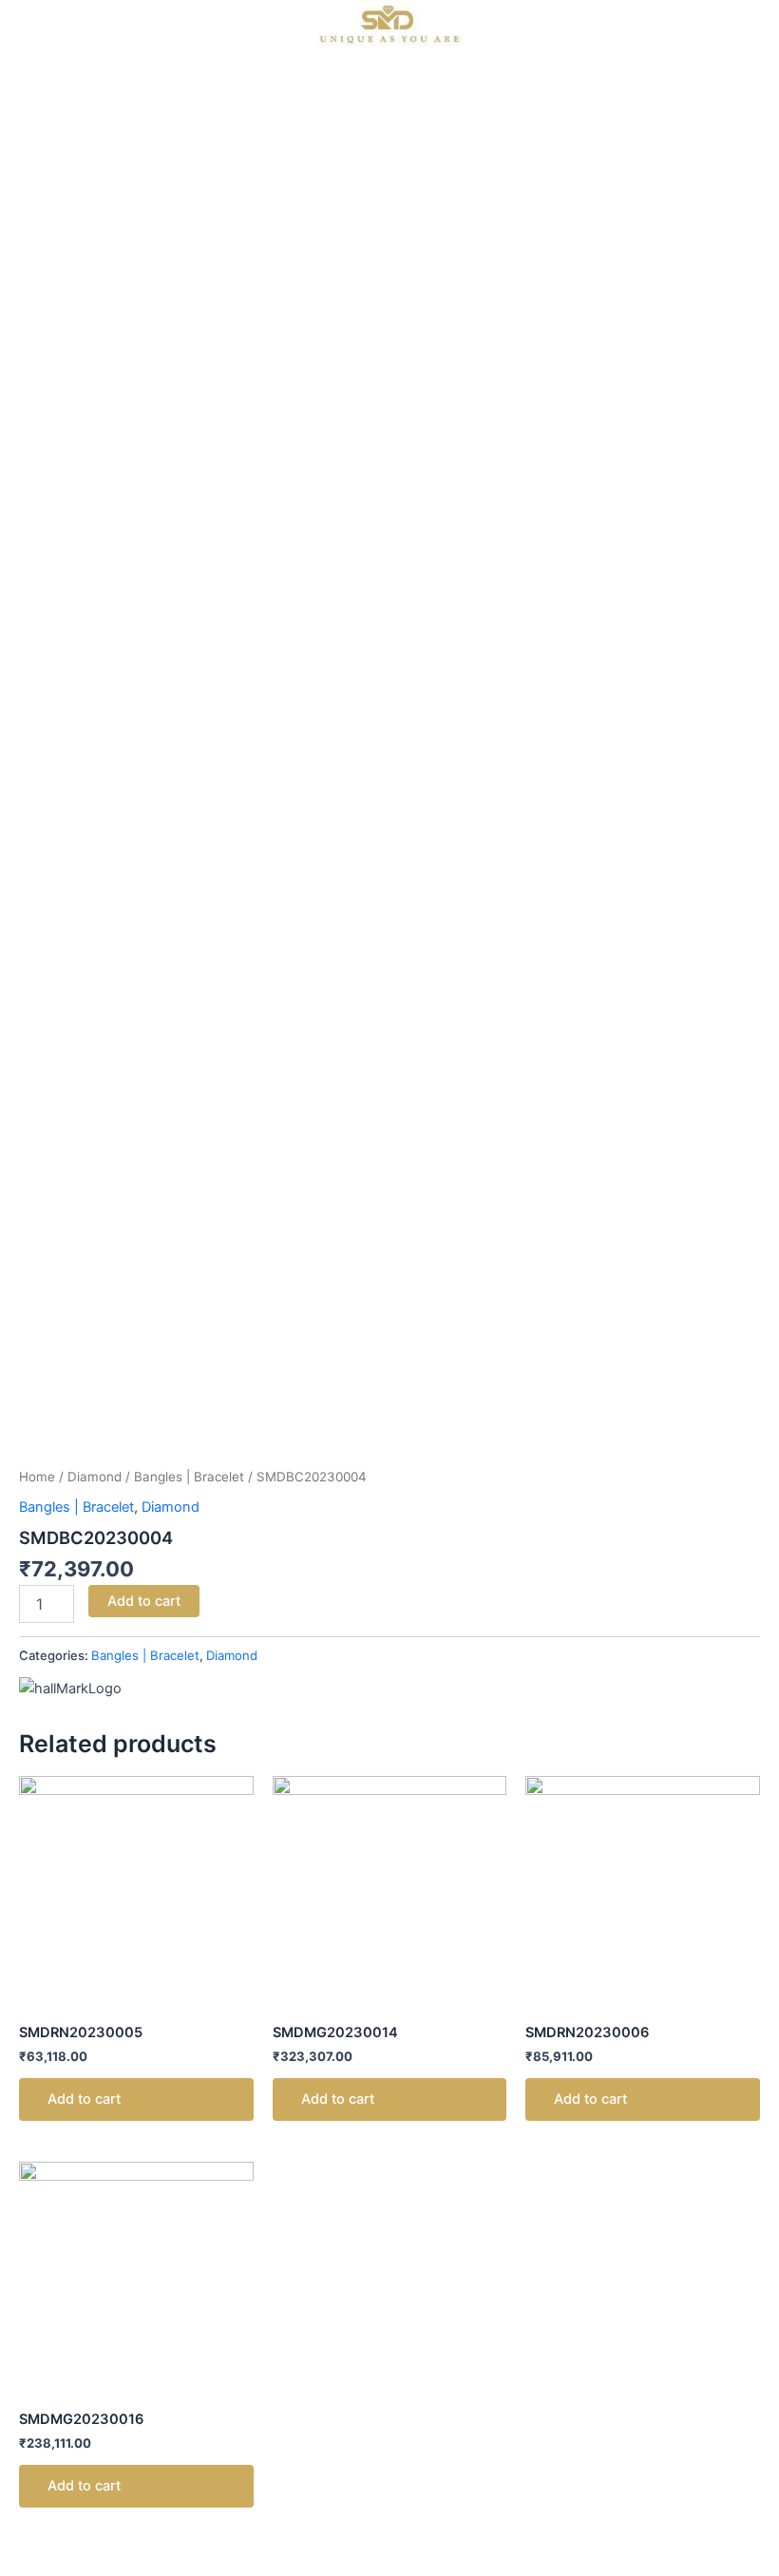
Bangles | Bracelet (189, 1477)
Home (37, 1477)
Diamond (95, 1477)
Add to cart (144, 1601)
